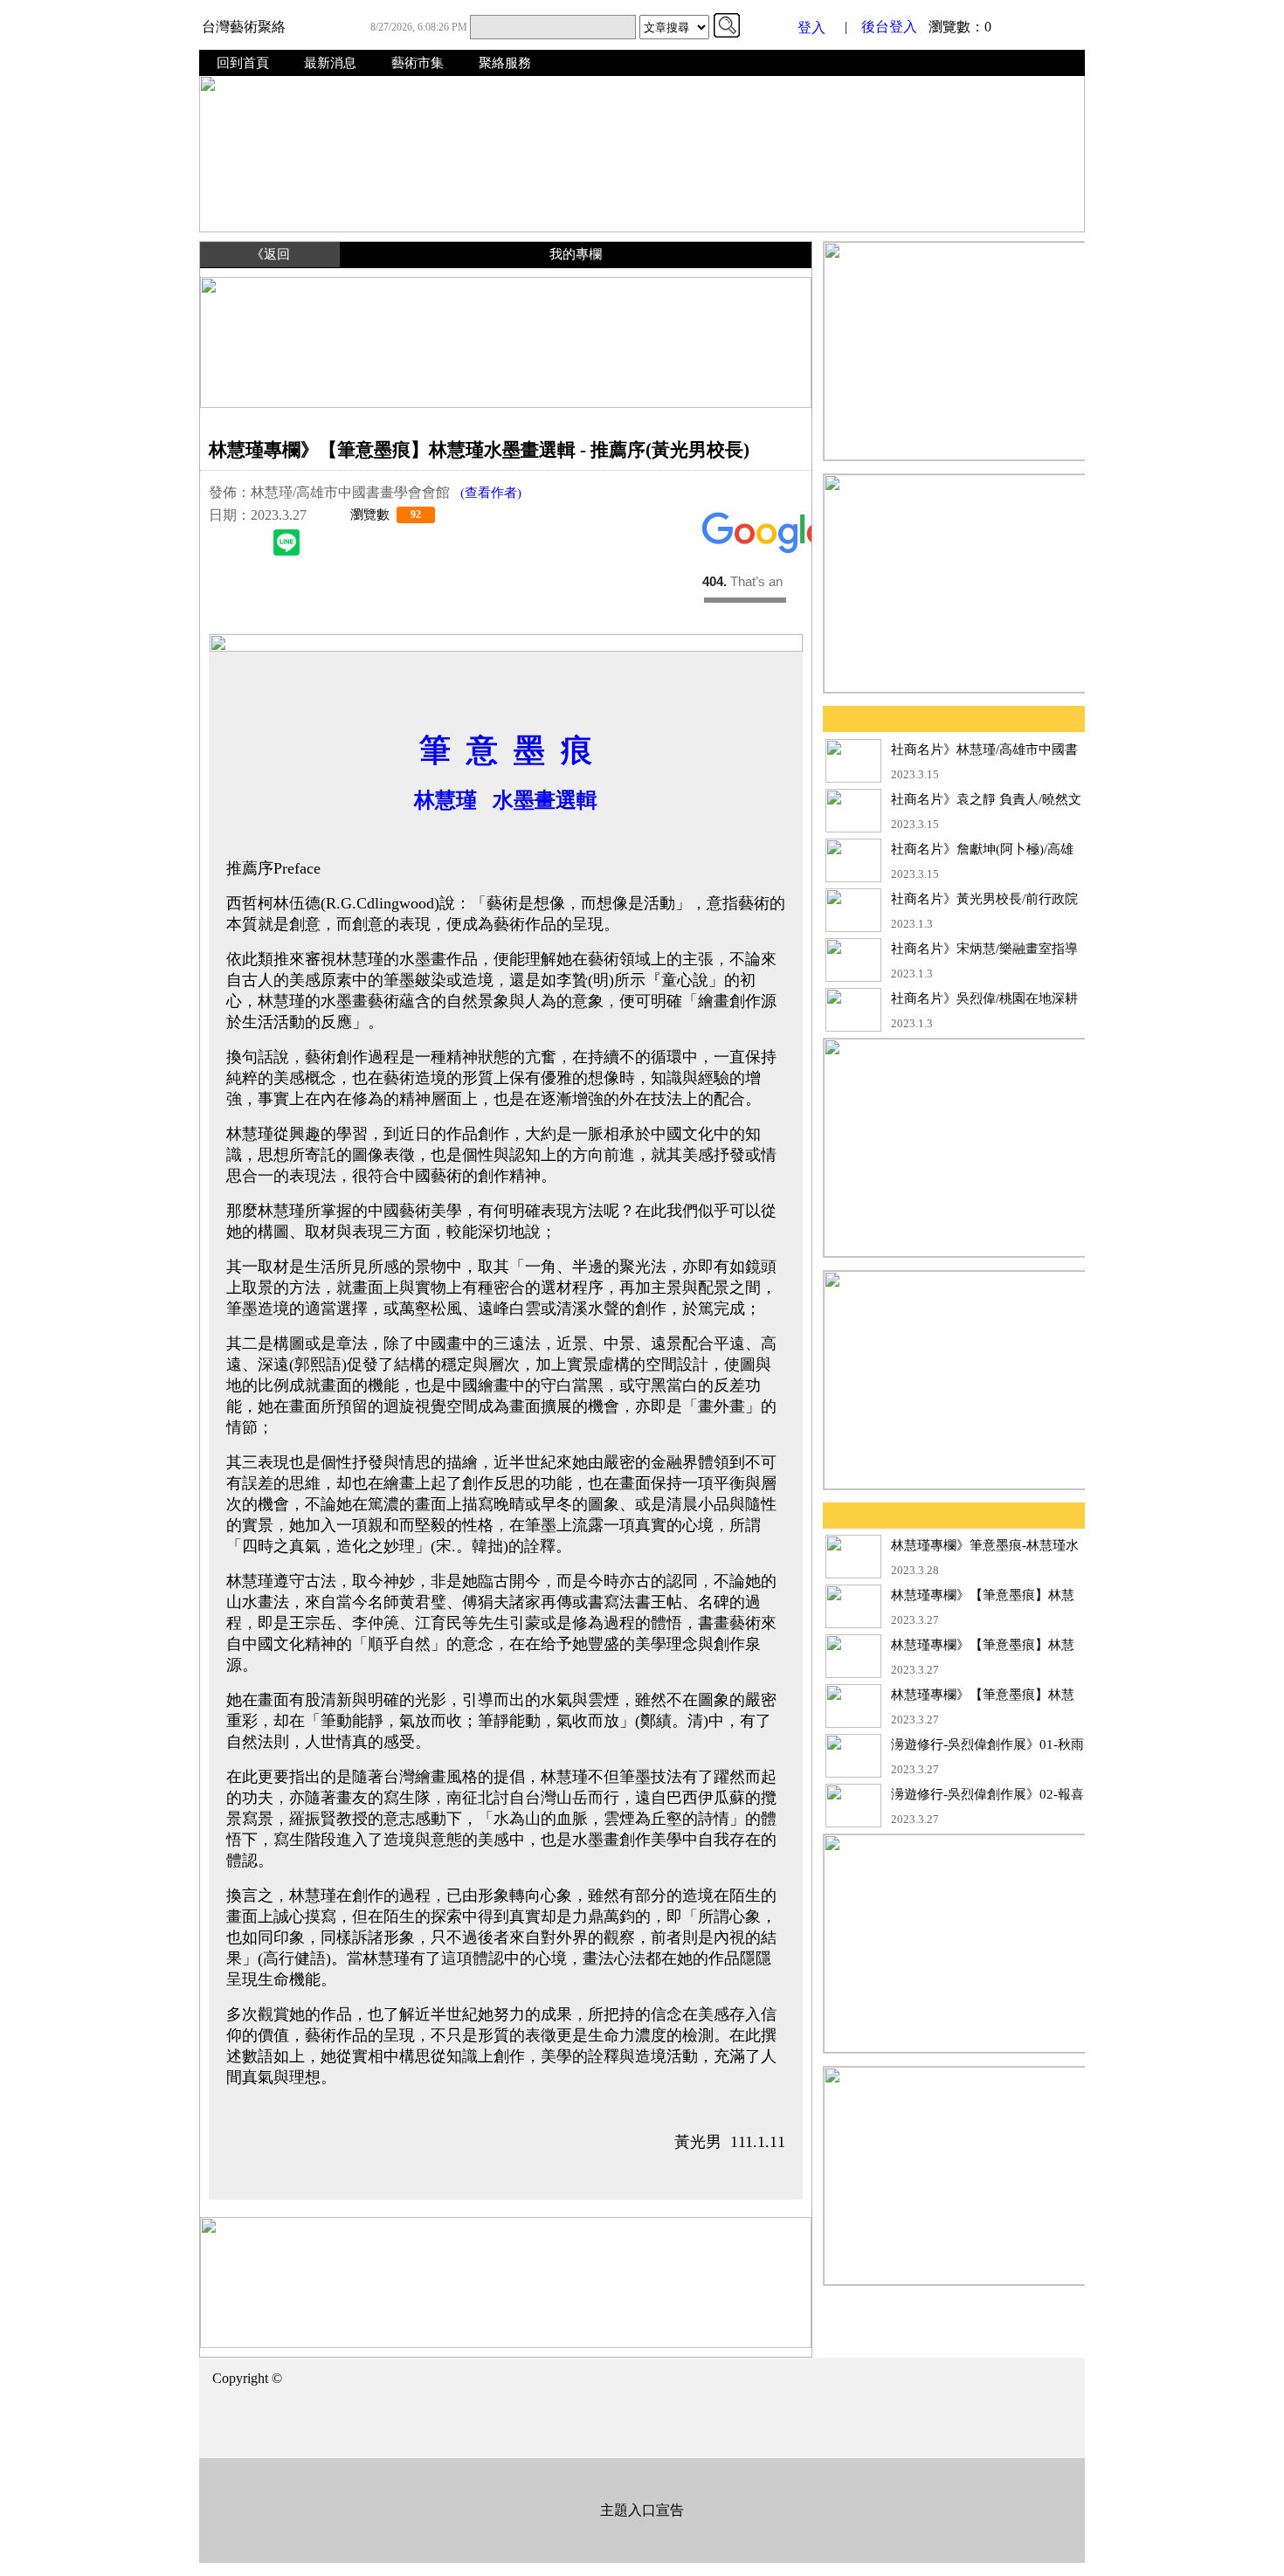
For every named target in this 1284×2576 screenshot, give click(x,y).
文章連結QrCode (745, 592)
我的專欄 (576, 254)
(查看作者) (486, 493)
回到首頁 (243, 63)
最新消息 (330, 63)
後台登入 (889, 27)
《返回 (270, 254)
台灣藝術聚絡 (244, 27)
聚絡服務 (505, 63)
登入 (811, 28)
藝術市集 (418, 63)
